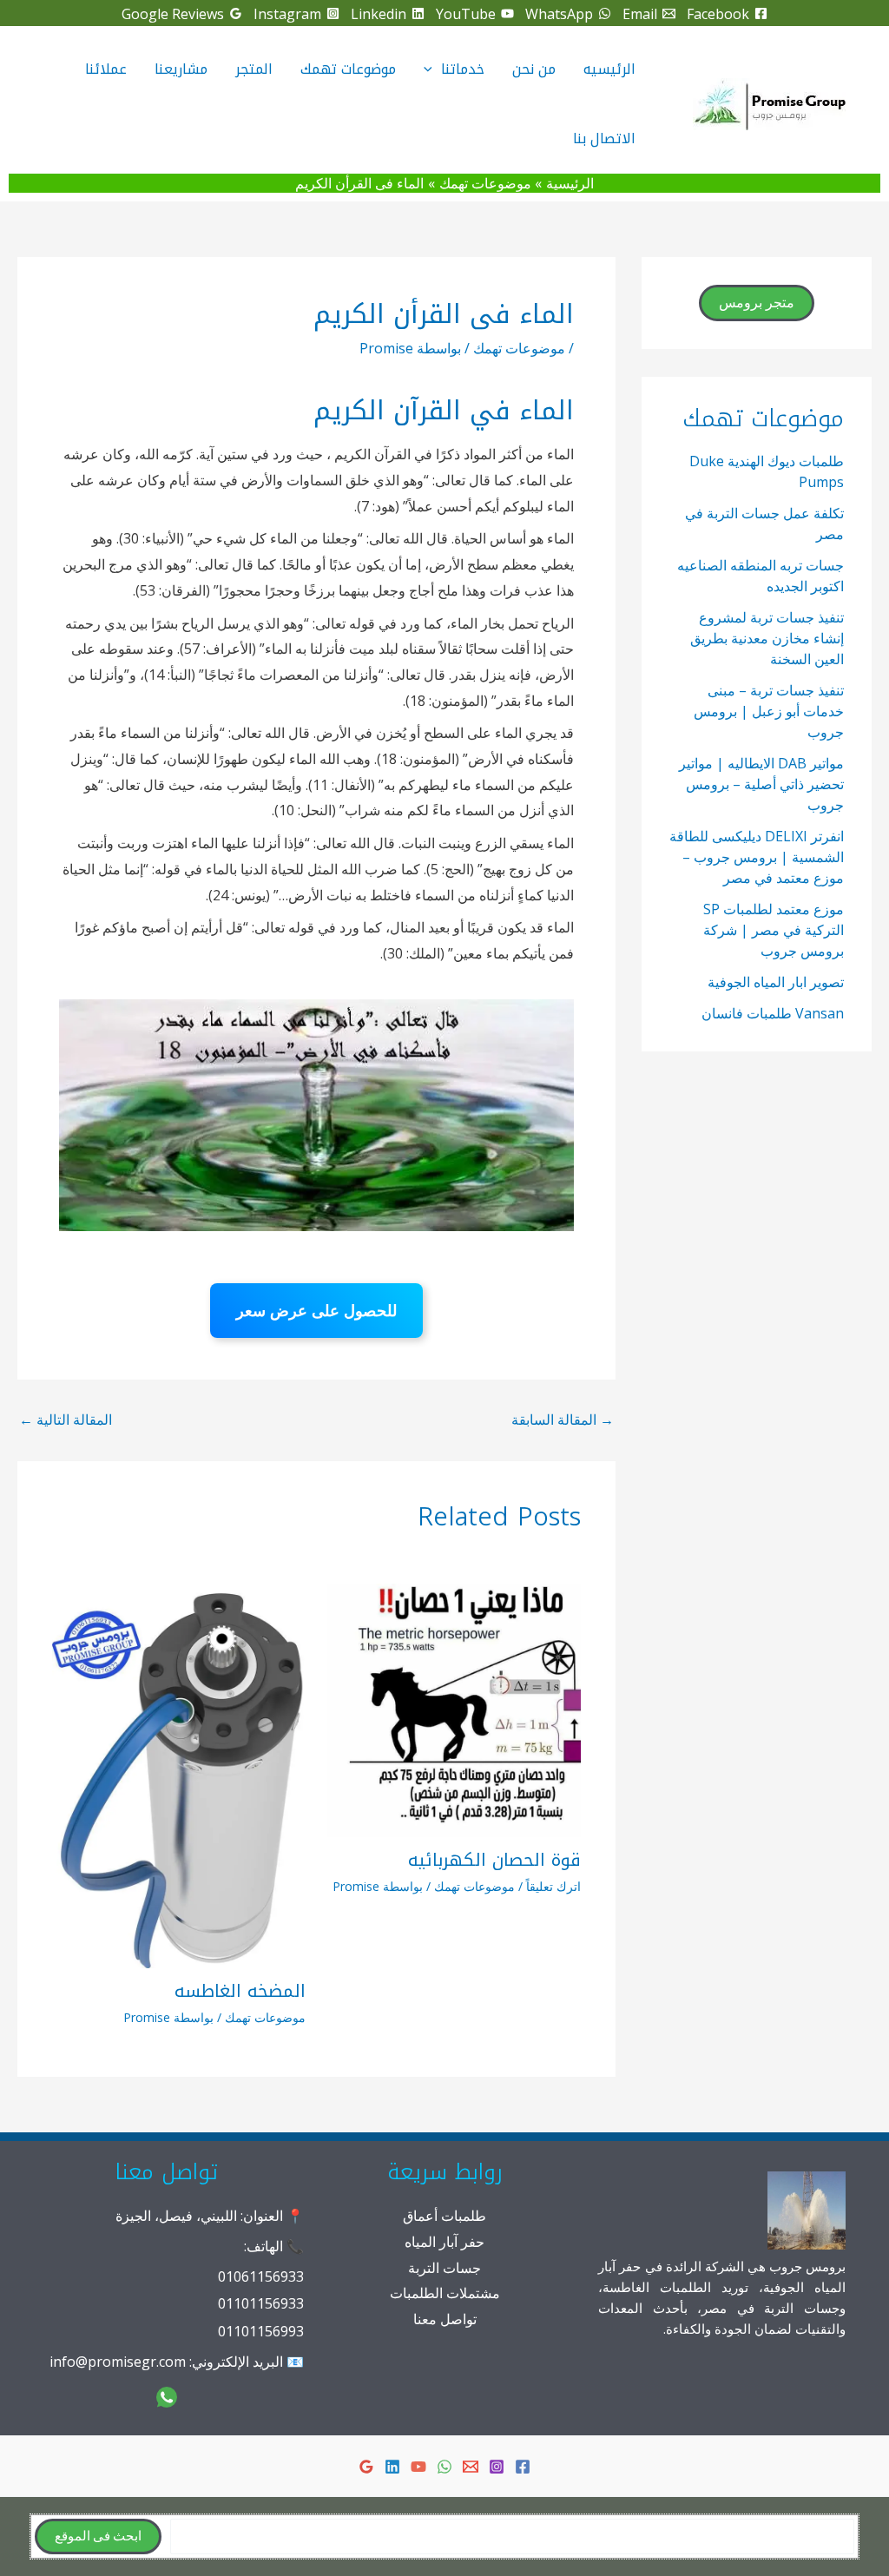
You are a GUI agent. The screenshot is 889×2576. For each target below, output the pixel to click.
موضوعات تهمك (519, 348)
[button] (432, 69)
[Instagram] (497, 2467)
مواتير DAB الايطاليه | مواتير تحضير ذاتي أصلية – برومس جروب (761, 784)
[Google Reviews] (366, 2467)
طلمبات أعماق (444, 2216)
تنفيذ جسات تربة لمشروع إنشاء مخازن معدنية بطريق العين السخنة (767, 638)
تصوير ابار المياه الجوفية (776, 982)
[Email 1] (471, 2467)
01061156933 (261, 2276)
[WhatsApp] (444, 2467)
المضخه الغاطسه (240, 1991)
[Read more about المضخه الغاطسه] (179, 1775)
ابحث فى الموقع (98, 2536)
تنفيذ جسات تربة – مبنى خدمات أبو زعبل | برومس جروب (769, 711)
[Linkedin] (392, 2467)
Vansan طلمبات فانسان (773, 1013)
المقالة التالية (66, 1420)
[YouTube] (418, 2467)
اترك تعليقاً (553, 1886)
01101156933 (261, 2303)
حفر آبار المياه (444, 2242)
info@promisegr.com (118, 2362)
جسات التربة (444, 2268)
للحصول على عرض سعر (316, 1310)
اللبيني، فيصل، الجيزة (176, 2216)
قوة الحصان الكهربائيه (494, 1860)
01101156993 (261, 2331)
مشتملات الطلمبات (445, 2293)
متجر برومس (757, 303)
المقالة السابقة (563, 1420)
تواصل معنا (445, 2319)
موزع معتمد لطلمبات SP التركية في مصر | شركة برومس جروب (774, 930)
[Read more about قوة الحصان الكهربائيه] (454, 1709)
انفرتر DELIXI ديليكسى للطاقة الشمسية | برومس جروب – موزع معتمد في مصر (757, 857)
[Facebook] (523, 2467)
